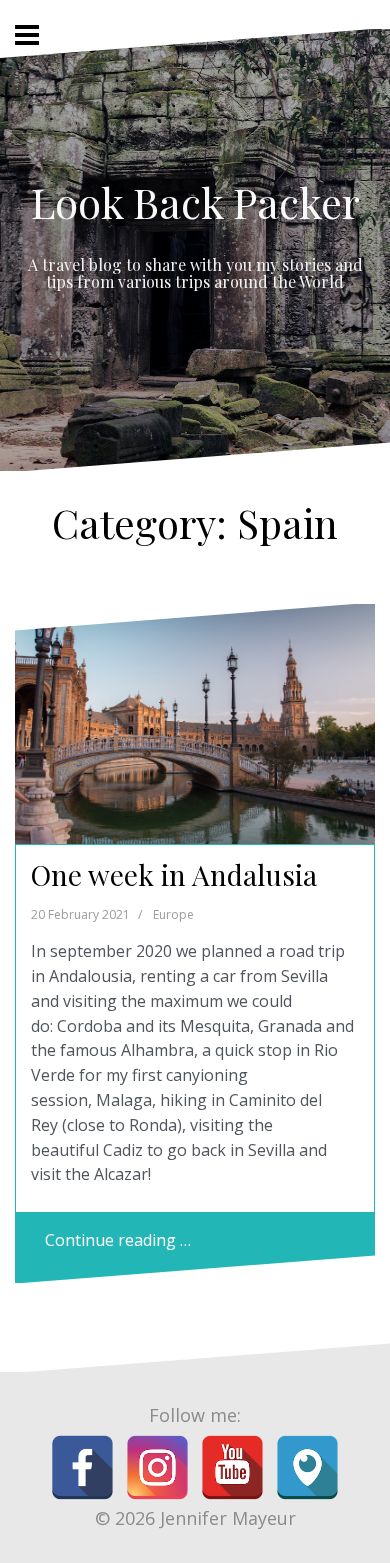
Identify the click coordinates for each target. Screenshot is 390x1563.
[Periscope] (307, 1467)
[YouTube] (232, 1467)
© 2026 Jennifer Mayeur (195, 1518)
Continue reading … (118, 1240)
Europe (173, 914)
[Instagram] (157, 1467)
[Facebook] (82, 1467)
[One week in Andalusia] (202, 729)
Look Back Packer (195, 202)
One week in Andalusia (174, 874)
